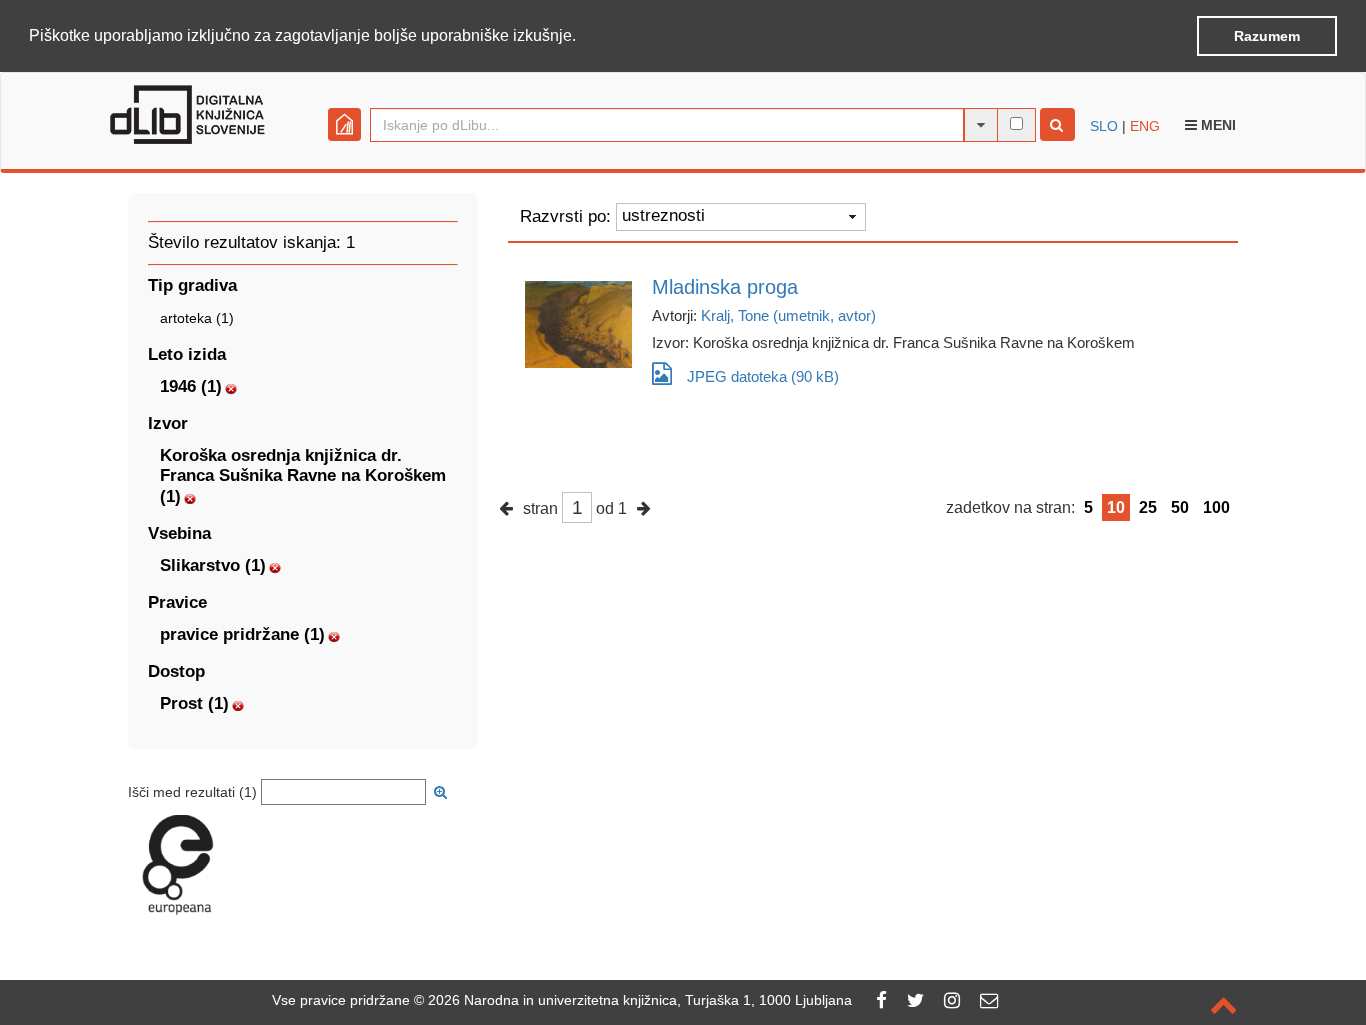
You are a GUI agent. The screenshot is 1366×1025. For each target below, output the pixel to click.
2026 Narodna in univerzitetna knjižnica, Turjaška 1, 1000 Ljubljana (640, 1000)
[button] (583, 37)
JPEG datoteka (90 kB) (763, 376)
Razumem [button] (1267, 36)
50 (1180, 507)
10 (1116, 507)
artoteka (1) (197, 318)
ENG (1145, 126)
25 (1148, 507)
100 (1216, 507)
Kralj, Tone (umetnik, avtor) (788, 315)
